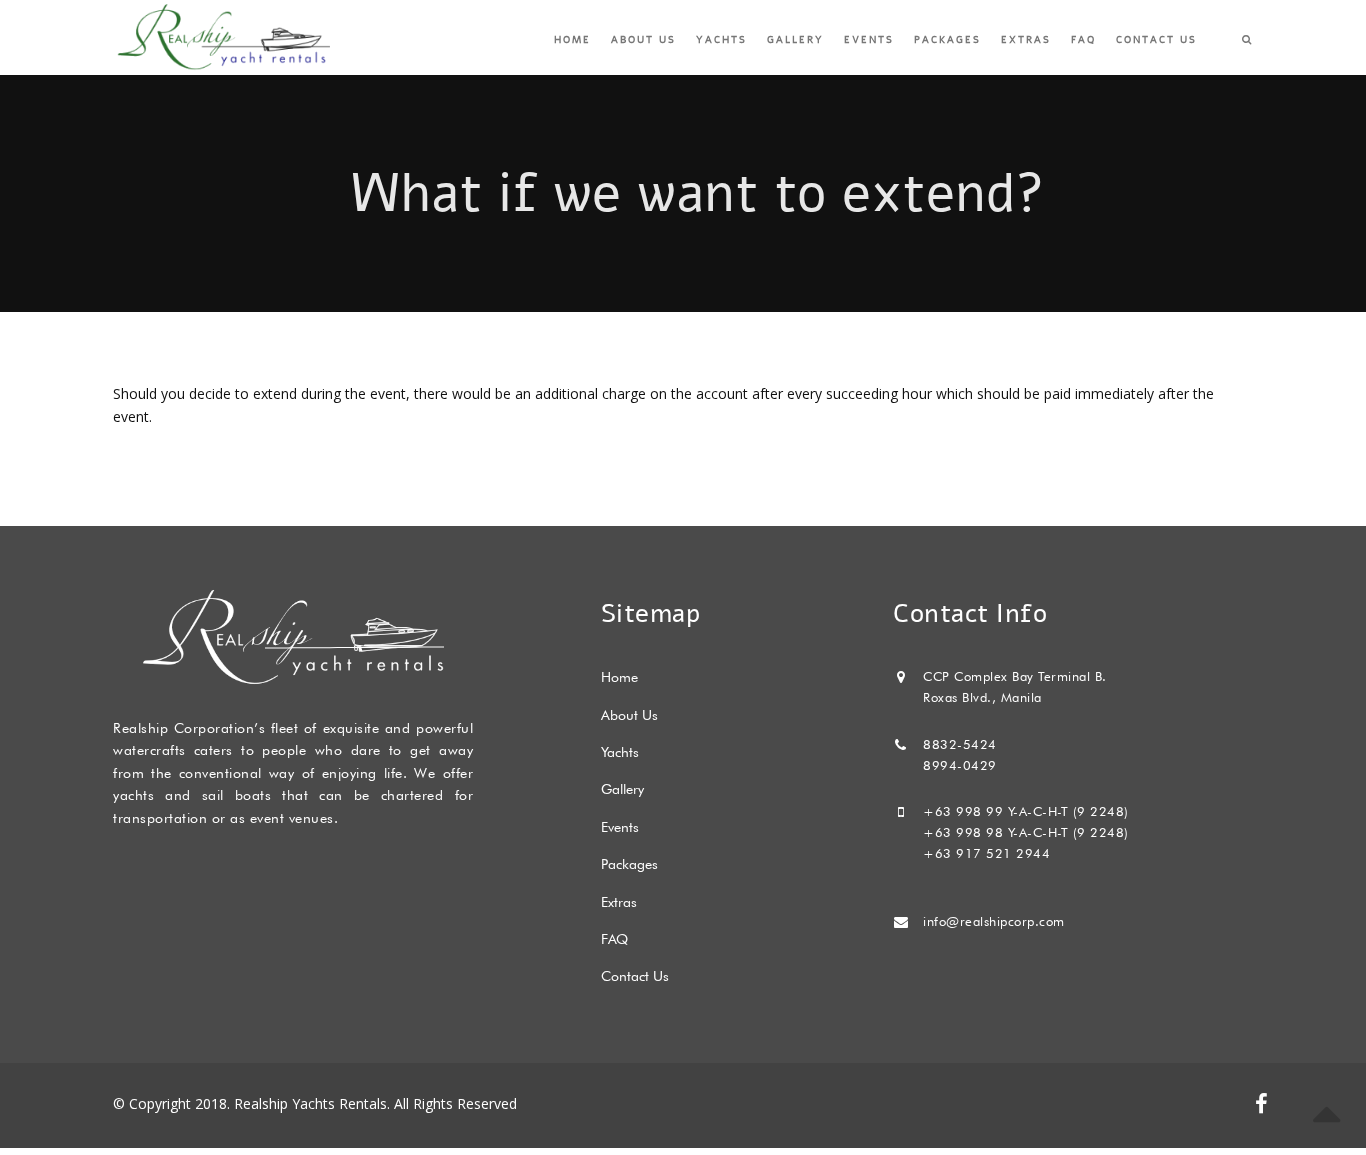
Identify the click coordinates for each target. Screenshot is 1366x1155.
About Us (643, 40)
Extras (1026, 40)
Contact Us (1156, 40)
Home (572, 40)
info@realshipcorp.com (994, 921)
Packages (947, 40)
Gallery (795, 40)
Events (869, 40)
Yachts (721, 40)
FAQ (1083, 40)
